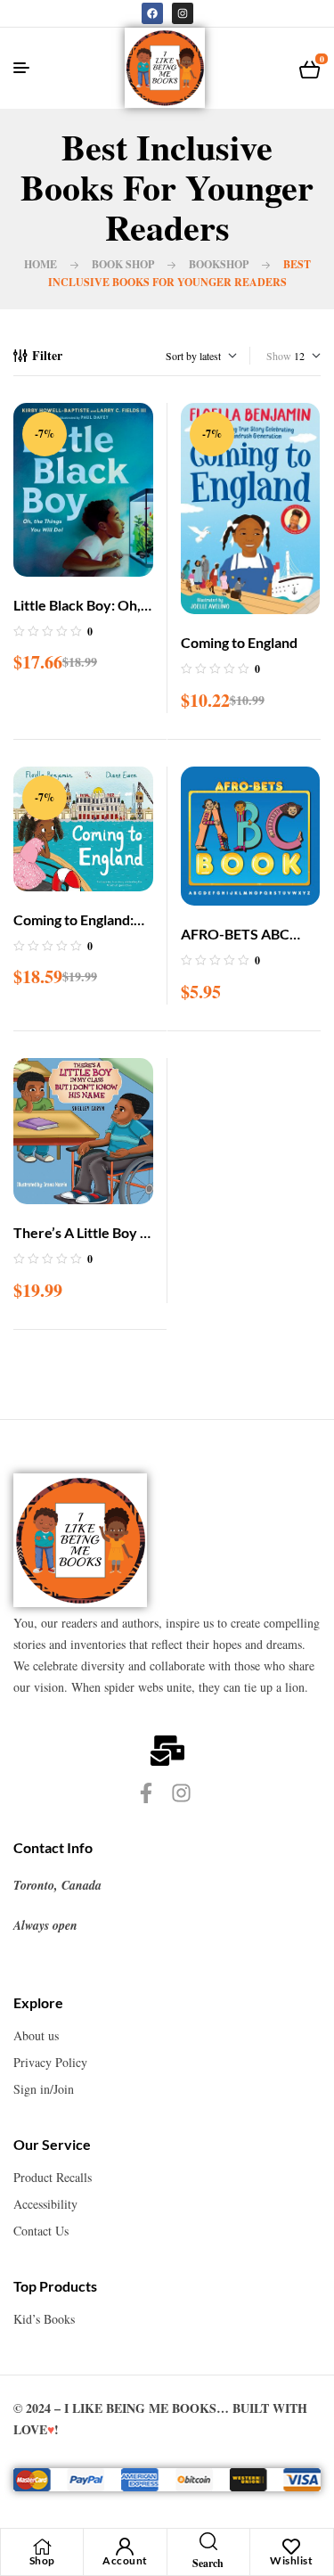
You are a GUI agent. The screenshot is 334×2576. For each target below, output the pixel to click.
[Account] (125, 2547)
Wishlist (291, 2560)
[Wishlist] (291, 2547)
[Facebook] (152, 13)
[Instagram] (183, 13)
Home (41, 264)
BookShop (219, 264)
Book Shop (123, 264)
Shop (42, 2560)
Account (125, 2560)
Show (279, 356)
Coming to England (239, 642)
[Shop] (42, 2547)
